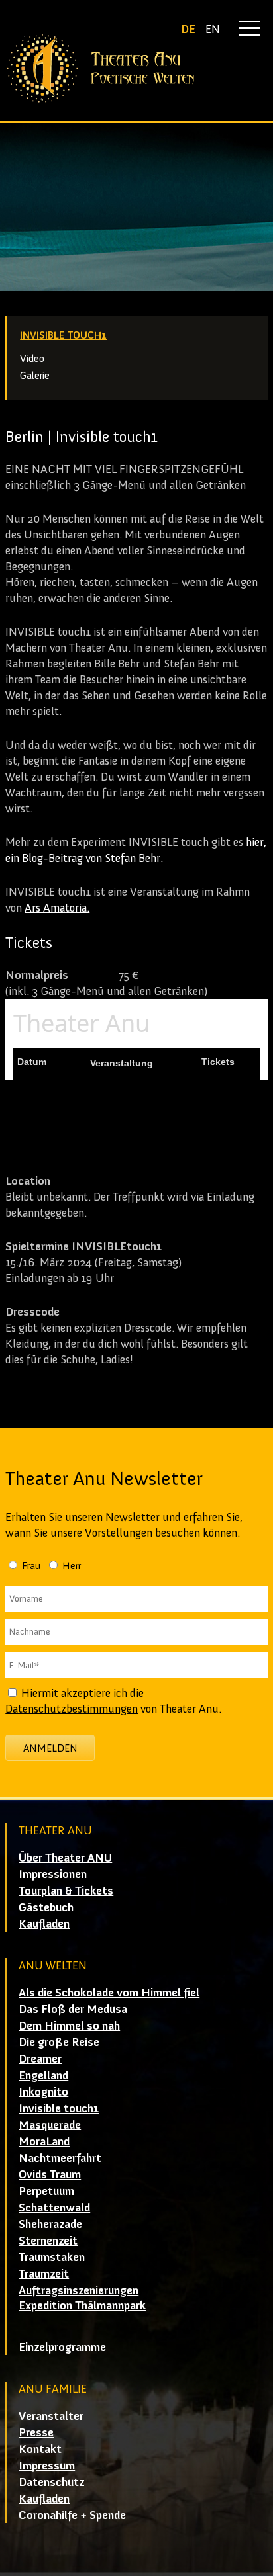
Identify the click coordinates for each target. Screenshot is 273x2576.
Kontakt (40, 2449)
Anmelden (50, 1748)
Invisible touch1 (63, 335)
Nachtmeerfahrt (60, 2158)
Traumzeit (44, 2274)
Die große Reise (59, 2042)
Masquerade (50, 2125)
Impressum (47, 2466)
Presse (36, 2432)
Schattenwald (54, 2208)
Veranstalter (51, 2416)
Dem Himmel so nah (69, 2026)
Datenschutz (51, 2482)
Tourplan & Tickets (66, 1891)
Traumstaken (52, 2257)
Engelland (43, 2075)
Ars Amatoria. (57, 908)
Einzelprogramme (62, 2347)
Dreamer (40, 2059)
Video (32, 358)
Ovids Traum (50, 2174)
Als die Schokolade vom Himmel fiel (109, 1993)
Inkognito (43, 2092)
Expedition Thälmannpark (82, 2305)
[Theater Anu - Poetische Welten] (136, 69)
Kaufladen (44, 1924)
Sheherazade (50, 2224)
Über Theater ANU (65, 1858)
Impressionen (53, 1874)
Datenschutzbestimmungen (72, 1709)
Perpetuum (46, 2191)
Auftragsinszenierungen (79, 2290)
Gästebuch (46, 1907)
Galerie (35, 375)
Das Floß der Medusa (73, 2009)
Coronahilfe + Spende (72, 2515)
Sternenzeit (48, 2241)
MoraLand (44, 2141)
